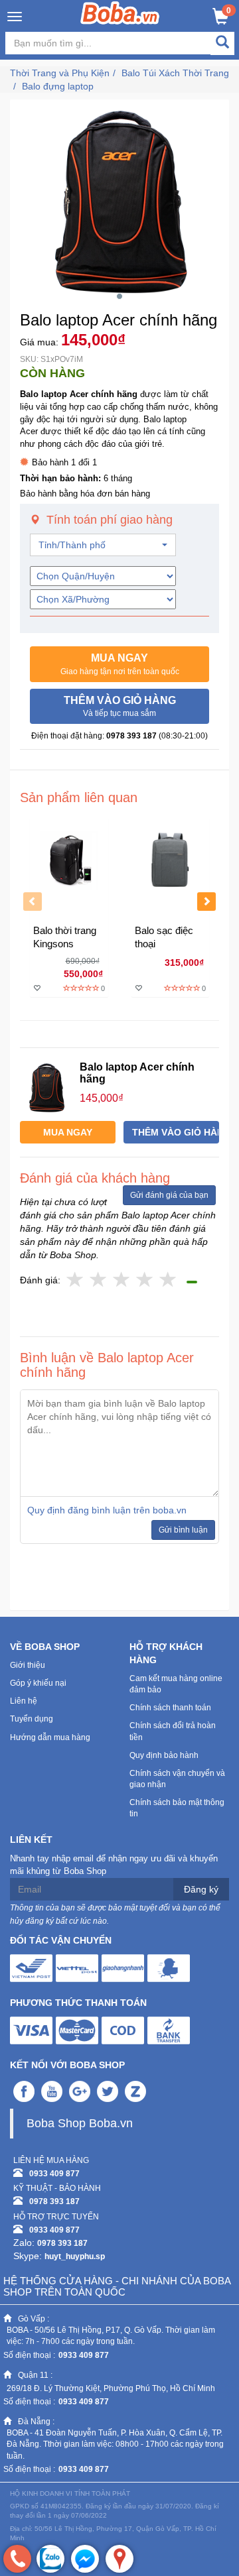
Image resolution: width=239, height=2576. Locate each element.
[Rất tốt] (145, 1280)
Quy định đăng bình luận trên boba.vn (107, 1510)
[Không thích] (75, 1280)
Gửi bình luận (183, 1530)
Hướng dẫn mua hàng (50, 1737)
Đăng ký (201, 1889)
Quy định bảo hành (164, 1755)
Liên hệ (24, 1701)
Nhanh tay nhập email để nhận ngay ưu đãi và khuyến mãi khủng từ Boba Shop (114, 1865)
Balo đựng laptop (58, 86)
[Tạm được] (99, 1280)
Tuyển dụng (32, 1719)
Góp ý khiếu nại (38, 1683)
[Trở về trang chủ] (120, 13)
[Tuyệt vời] (168, 1280)
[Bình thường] (122, 1280)
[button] (119, 664)
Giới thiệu (28, 1665)
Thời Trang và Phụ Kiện (60, 73)
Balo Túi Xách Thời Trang (175, 73)
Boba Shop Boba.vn (80, 2123)
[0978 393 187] (17, 2559)
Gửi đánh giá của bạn (169, 1195)
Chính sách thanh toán (170, 1708)
